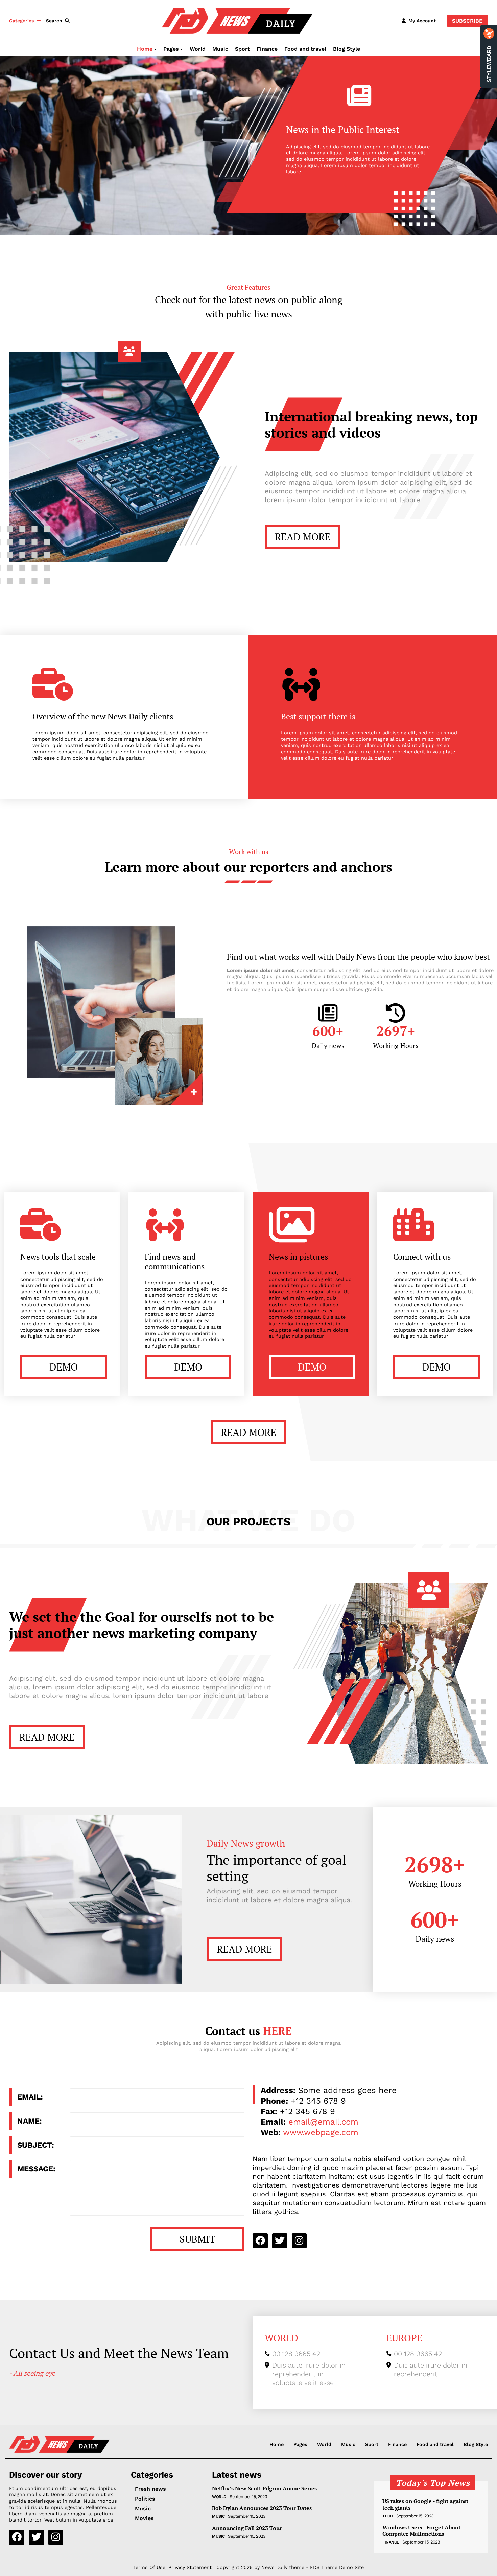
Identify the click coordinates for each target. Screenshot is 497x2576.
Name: (30, 2121)
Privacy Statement (190, 2567)
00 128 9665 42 (296, 2354)
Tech (388, 2516)
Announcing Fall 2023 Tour (247, 2528)
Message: (36, 2169)
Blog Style (347, 49)
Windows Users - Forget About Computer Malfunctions (421, 2531)
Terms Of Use (149, 2567)
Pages (171, 49)
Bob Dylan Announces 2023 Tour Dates (262, 2508)
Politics (145, 2499)
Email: (30, 2097)
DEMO (64, 1367)
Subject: (36, 2145)
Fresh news (150, 2489)
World (198, 49)
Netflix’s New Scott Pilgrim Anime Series (264, 2489)
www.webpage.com (321, 2132)
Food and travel (305, 49)
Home (145, 49)
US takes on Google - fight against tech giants (425, 2504)
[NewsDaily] (237, 20)
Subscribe (467, 21)
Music (220, 49)
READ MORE (303, 537)
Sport (242, 49)
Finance (267, 49)
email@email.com (323, 2122)
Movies (144, 2518)
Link (159, 1061)
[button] (59, 21)
